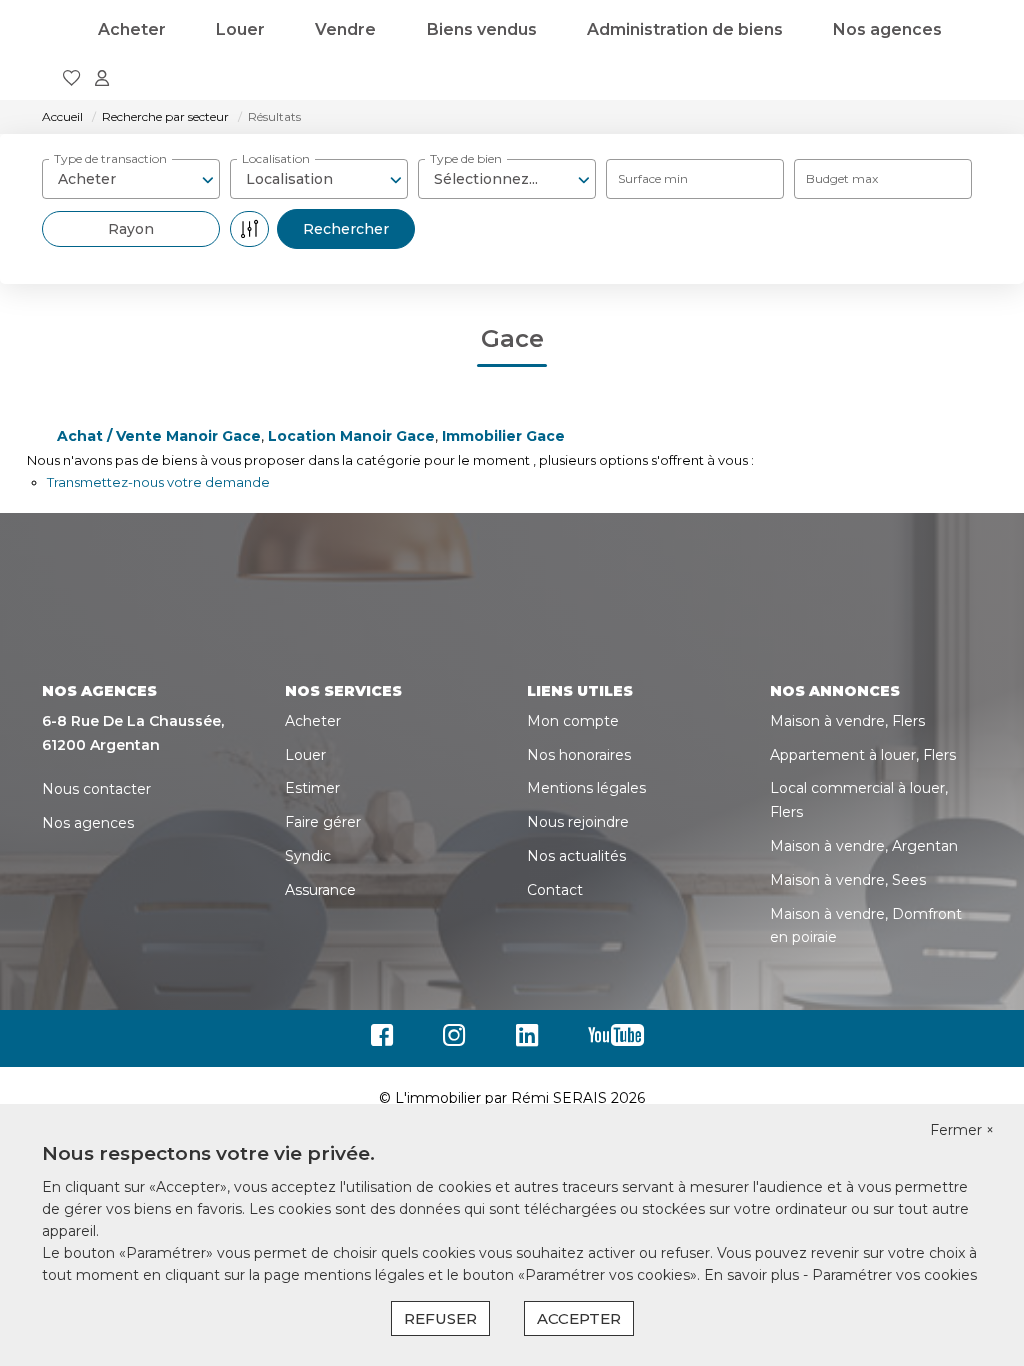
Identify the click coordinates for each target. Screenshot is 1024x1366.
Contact (555, 890)
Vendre (345, 29)
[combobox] (131, 179)
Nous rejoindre (578, 822)
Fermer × (962, 1130)
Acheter (132, 29)
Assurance (320, 890)
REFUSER (440, 1318)
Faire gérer (323, 822)
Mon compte (573, 721)
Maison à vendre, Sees (848, 880)
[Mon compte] (102, 79)
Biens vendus (482, 29)
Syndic (308, 856)
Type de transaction (110, 158)
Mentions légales (586, 788)
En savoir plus (753, 1275)
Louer (240, 29)
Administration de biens (685, 29)
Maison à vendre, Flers (847, 721)
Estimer (312, 788)
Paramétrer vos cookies (894, 1275)
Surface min (653, 178)
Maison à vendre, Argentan (864, 846)
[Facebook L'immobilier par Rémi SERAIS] (387, 1040)
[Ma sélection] (72, 79)
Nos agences (887, 29)
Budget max (842, 178)
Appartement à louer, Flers (863, 755)
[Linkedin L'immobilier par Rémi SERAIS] (532, 1040)
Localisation (276, 158)
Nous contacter (96, 789)
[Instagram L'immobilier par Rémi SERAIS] (459, 1040)
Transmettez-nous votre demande (158, 482)
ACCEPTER (579, 1318)
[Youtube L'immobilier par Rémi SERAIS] (621, 1040)
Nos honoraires (579, 755)
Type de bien (466, 158)
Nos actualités (576, 856)
